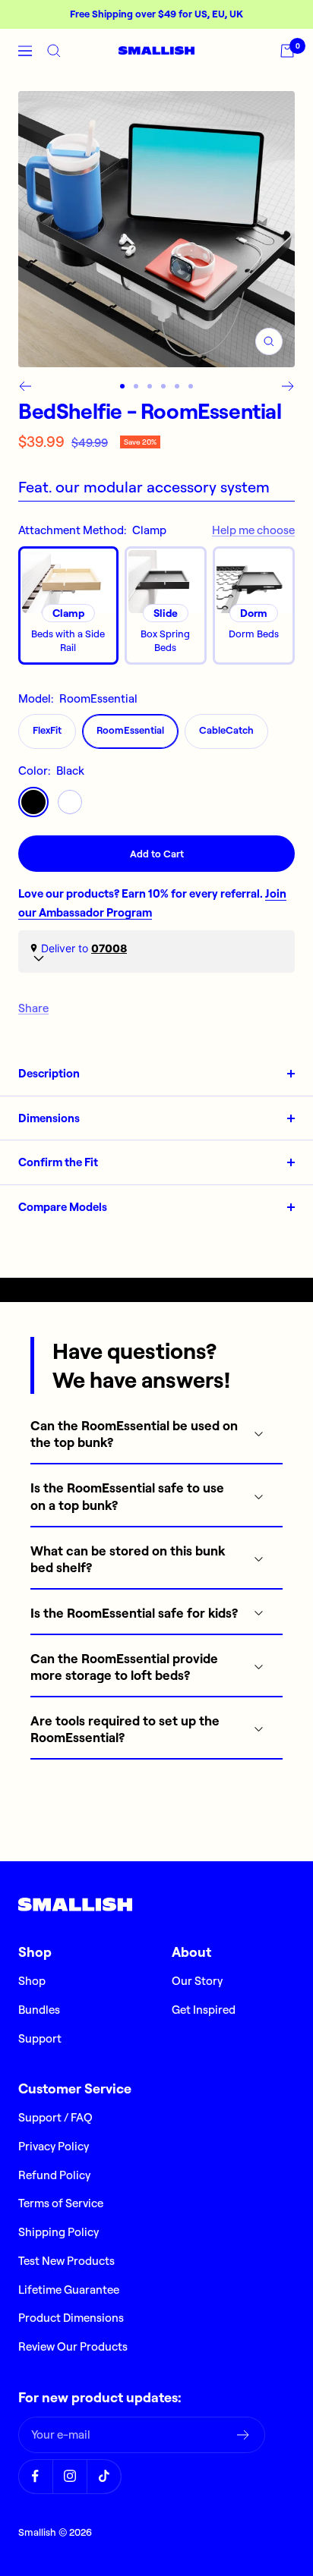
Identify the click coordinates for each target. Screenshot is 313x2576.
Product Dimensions (71, 2318)
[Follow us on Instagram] (70, 2476)
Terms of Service (61, 2203)
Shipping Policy (58, 2232)
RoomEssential (130, 730)
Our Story (197, 1981)
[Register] (243, 2435)
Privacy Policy (54, 2146)
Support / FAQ (55, 2117)
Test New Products (66, 2261)
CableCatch (226, 730)
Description (49, 1073)
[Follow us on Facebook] (35, 2476)
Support (40, 2038)
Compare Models (63, 1207)
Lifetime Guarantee (69, 2290)
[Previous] (25, 386)
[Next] (288, 386)
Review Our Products (73, 2346)
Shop (32, 1981)
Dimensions (49, 1118)
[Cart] (287, 51)
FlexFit (47, 730)
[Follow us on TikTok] (104, 2476)
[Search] (54, 51)
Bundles (39, 2010)
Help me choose (253, 530)
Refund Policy (54, 2175)
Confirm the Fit (58, 1162)
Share (33, 1008)
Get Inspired (204, 2010)
